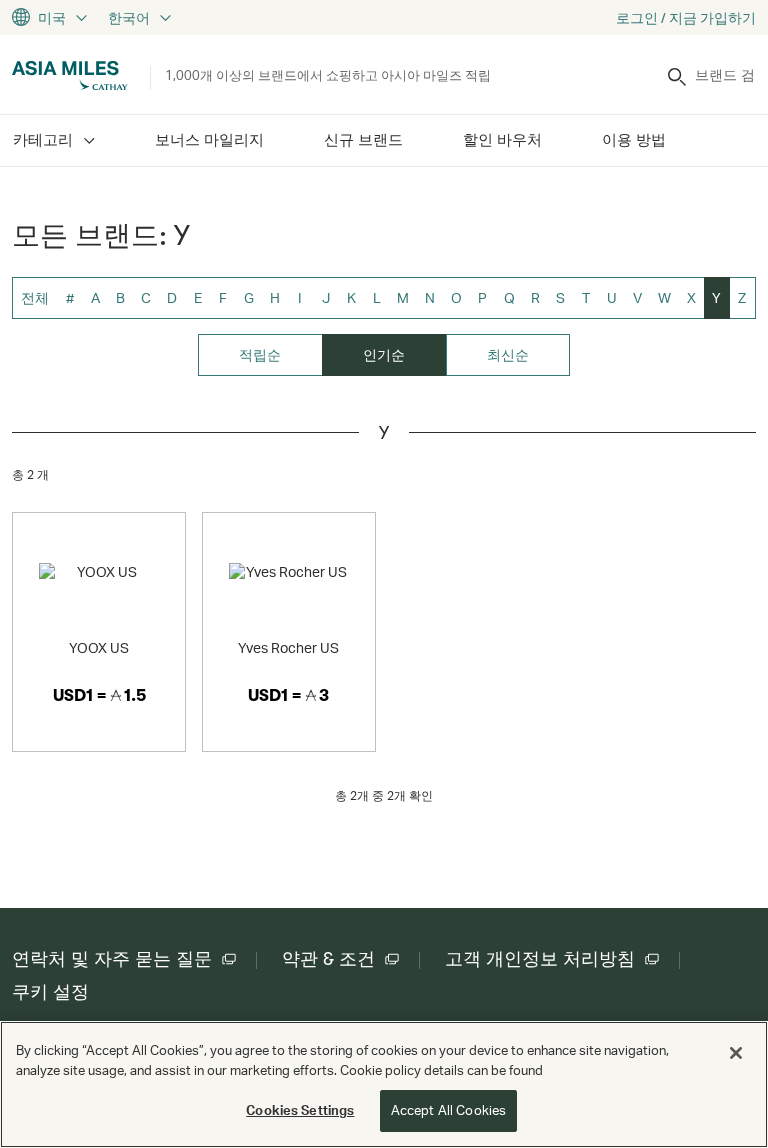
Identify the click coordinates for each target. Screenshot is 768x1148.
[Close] (736, 1053)
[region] (384, 1084)
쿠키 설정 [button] (50, 992)
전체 (35, 297)
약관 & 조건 (328, 959)
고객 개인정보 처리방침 (540, 959)
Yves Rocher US (288, 647)
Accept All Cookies (448, 1110)
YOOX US (99, 647)
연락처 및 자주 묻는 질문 (112, 959)
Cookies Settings (300, 1110)
